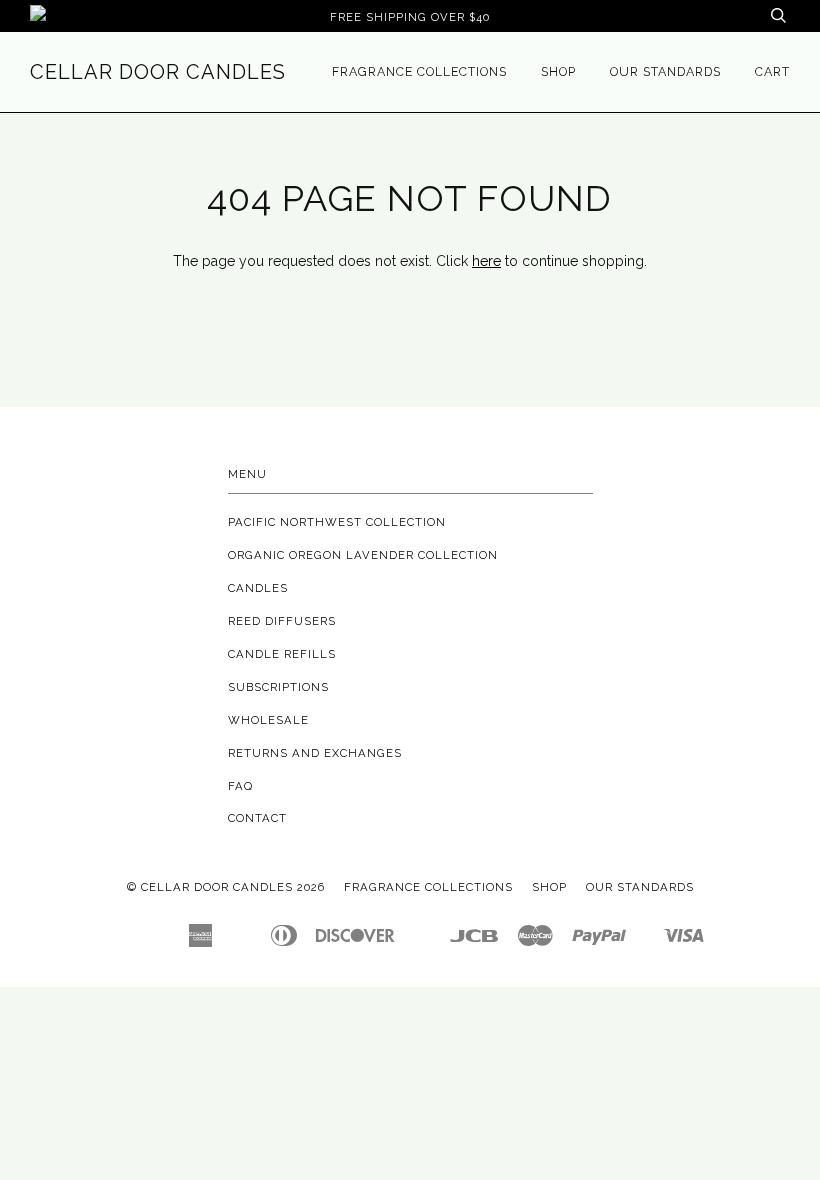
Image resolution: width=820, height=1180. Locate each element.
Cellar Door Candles (158, 72)
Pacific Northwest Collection (337, 522)
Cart (772, 71)
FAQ (240, 786)
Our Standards (665, 71)
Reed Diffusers (282, 621)
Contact (257, 818)
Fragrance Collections (419, 71)
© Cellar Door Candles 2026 (226, 887)
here (486, 261)
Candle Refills (282, 654)
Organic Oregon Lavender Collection (363, 555)
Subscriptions (278, 687)
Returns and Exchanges (315, 753)
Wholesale (268, 720)
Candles (258, 588)
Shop (558, 71)
